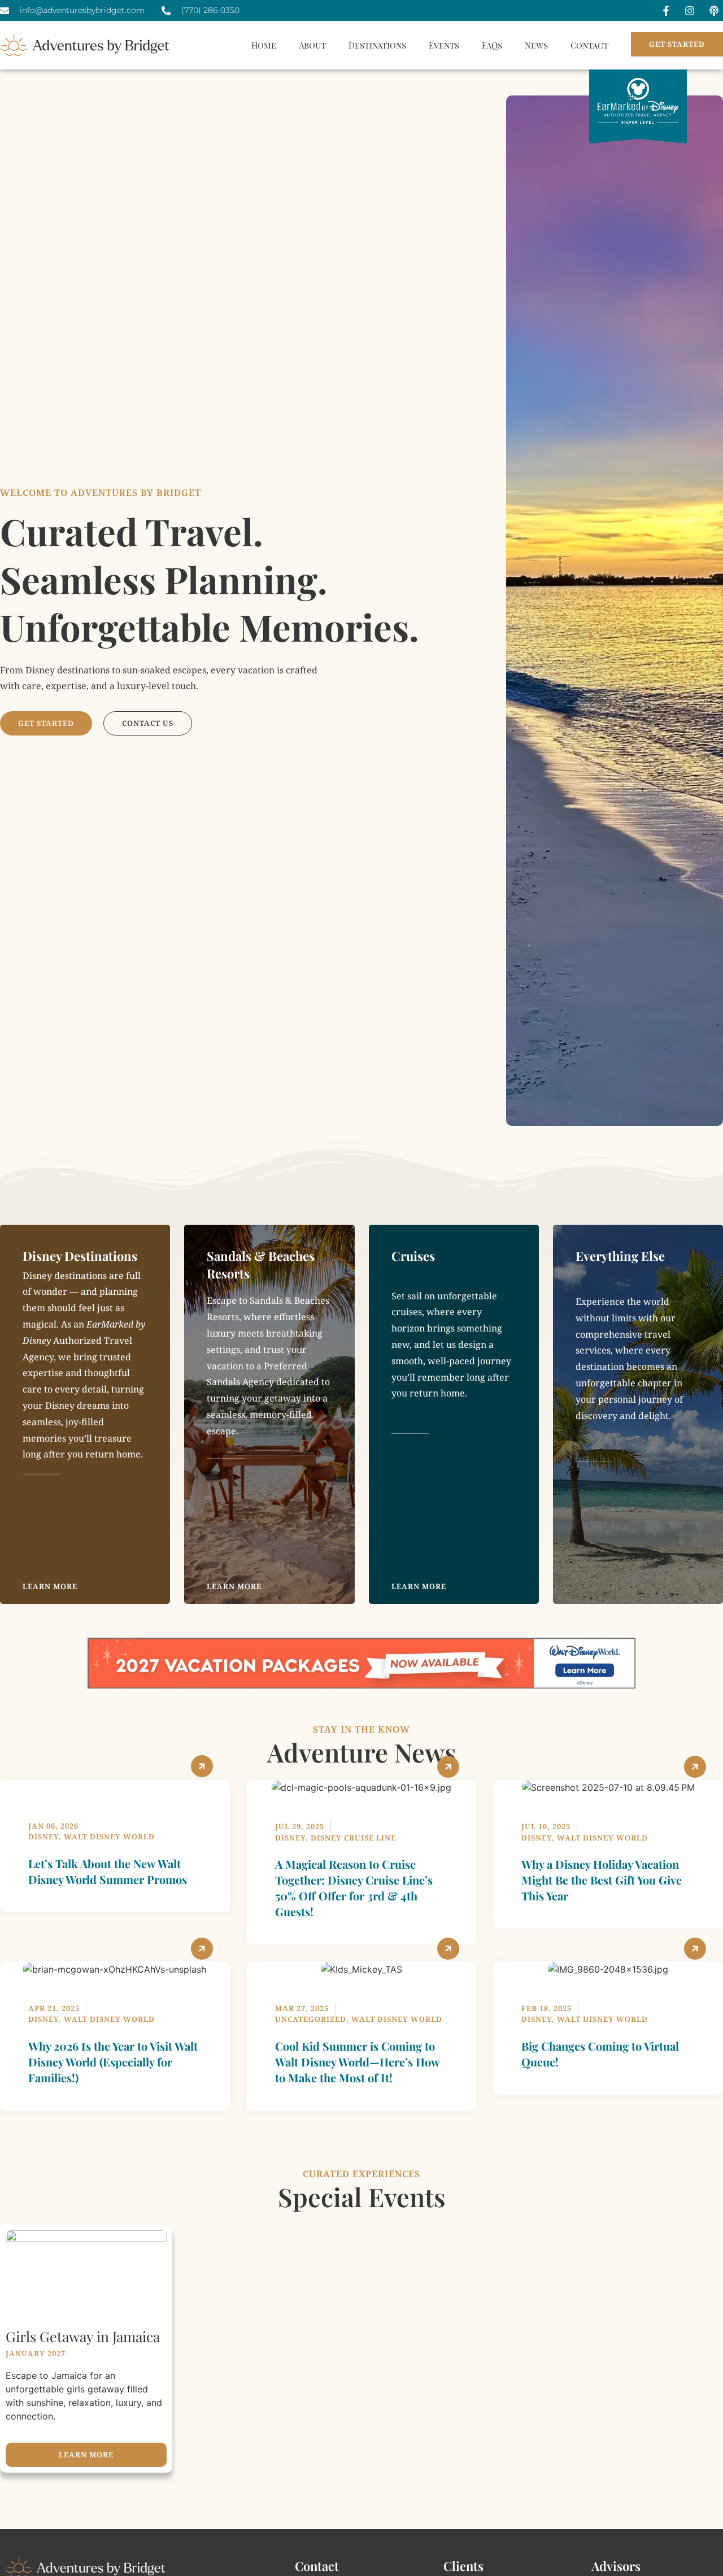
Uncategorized (311, 2019)
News (536, 45)
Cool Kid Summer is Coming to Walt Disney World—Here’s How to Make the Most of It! (357, 2062)
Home (264, 45)
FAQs (492, 45)
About (312, 45)
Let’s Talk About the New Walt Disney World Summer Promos (108, 1871)
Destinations (377, 45)
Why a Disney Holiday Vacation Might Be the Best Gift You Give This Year (602, 1880)
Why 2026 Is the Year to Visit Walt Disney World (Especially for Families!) (113, 2062)
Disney (43, 1837)
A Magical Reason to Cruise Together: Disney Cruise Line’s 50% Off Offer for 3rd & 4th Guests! (354, 1888)
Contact (589, 45)
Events (444, 45)
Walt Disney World (109, 1837)
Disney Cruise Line (353, 1838)
